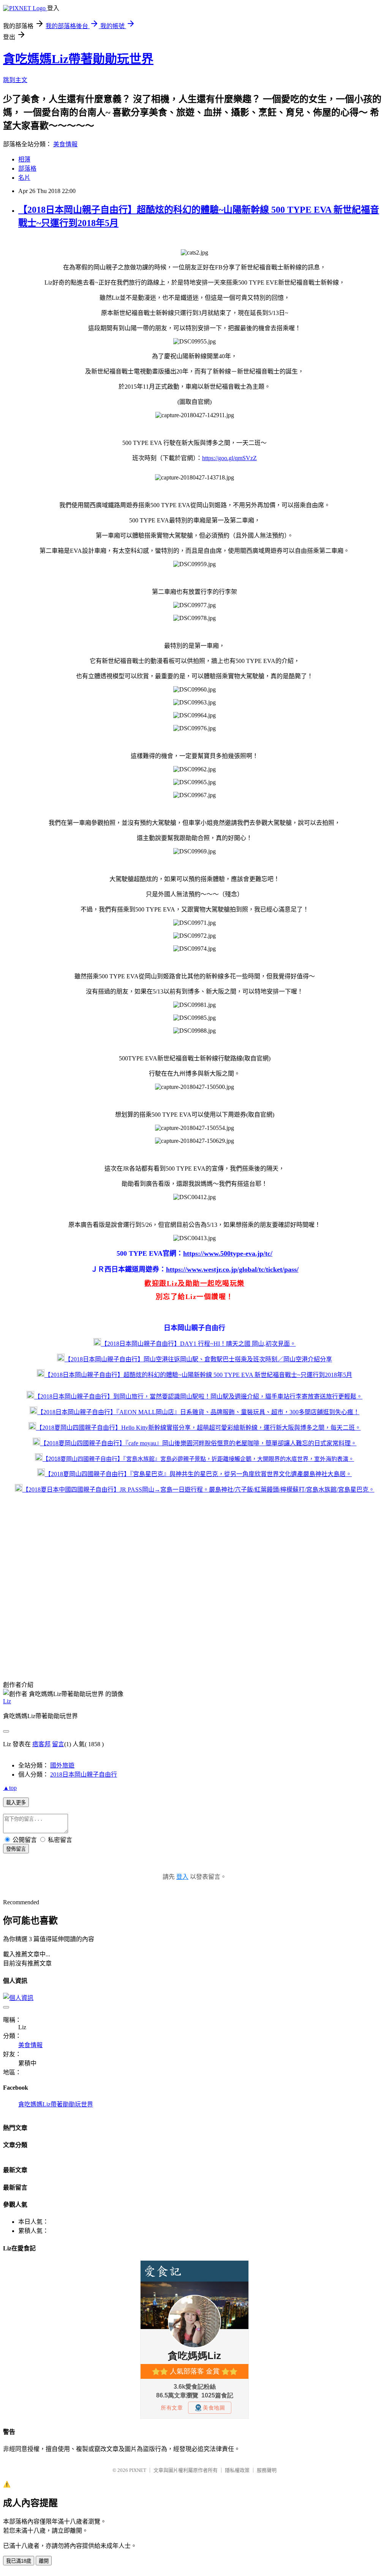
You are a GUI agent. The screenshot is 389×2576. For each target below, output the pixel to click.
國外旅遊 (62, 1765)
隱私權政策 (237, 2470)
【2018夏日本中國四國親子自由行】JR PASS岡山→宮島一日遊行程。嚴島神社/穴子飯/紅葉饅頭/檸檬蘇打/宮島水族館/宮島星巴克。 (198, 1490)
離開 (44, 2561)
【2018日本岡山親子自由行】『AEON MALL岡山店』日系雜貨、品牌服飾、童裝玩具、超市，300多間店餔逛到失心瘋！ (198, 1412)
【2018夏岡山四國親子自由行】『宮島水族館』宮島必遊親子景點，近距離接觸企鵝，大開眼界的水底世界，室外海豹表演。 (198, 1459)
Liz (7, 1701)
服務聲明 (267, 2470)
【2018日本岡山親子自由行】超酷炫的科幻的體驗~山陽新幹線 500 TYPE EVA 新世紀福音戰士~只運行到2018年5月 (198, 1375)
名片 (24, 178)
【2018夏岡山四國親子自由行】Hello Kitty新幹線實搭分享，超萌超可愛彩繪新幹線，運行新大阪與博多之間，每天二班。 (198, 1428)
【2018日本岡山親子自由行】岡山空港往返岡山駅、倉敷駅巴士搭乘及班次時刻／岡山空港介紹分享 (198, 1359)
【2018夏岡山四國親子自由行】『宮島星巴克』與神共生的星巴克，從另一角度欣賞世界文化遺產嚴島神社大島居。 (198, 1474)
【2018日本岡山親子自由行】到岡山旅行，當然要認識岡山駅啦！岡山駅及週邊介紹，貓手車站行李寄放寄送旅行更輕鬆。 (198, 1396)
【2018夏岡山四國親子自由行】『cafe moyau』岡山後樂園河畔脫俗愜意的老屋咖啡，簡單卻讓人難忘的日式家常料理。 (198, 1443)
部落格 (27, 169)
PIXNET (138, 2470)
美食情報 (65, 144)
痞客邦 (41, 1744)
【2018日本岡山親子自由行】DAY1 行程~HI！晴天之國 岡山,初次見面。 (198, 1344)
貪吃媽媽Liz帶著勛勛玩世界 (78, 59)
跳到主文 (15, 80)
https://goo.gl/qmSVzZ (229, 458)
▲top (10, 1788)
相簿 (24, 159)
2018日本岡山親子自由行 (84, 1775)
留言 (58, 1744)
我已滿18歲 (19, 2561)
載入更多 (16, 1803)
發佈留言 (16, 1849)
